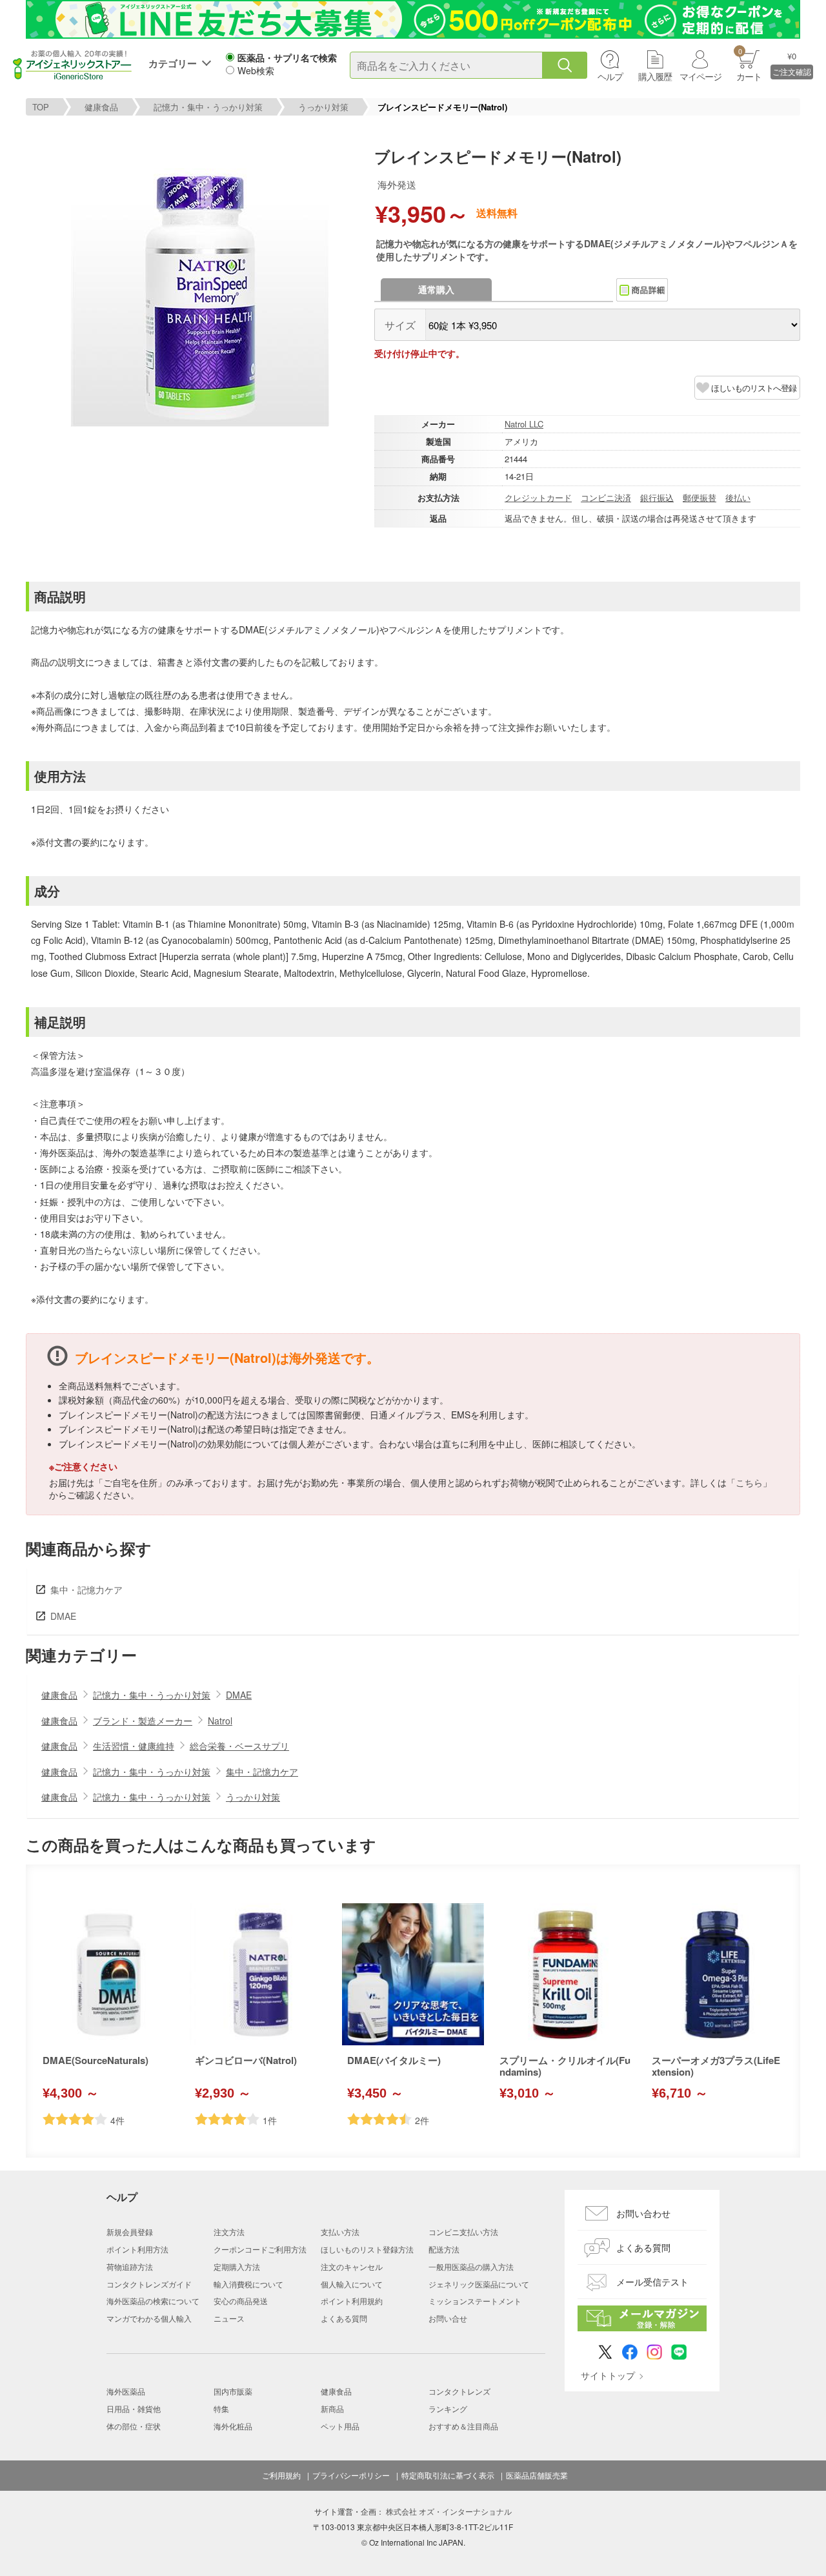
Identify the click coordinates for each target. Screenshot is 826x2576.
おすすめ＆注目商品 (463, 2426)
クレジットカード (538, 497)
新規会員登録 (130, 2232)
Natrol (220, 1721)
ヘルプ (610, 76)
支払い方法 (340, 2232)
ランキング (448, 2408)
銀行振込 (657, 497)
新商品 (332, 2408)
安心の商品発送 (241, 2301)
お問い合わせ (643, 2213)
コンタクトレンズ (459, 2391)
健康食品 (101, 107)
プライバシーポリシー (351, 2475)
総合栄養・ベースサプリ (239, 1746)
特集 (221, 2408)
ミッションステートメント (475, 2301)
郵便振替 (700, 497)
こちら (749, 1482)
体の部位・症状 (134, 2426)
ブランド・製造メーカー (143, 1721)
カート (749, 64)
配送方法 (444, 2249)
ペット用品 (340, 2426)
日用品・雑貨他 (134, 2408)
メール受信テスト (652, 2282)
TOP (41, 107)
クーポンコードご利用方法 (260, 2249)
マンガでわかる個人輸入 (149, 2318)
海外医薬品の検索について (153, 2301)
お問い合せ (448, 2318)
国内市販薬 (233, 2391)
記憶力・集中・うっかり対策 (208, 107)
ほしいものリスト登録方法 (367, 2249)
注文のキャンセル (352, 2266)
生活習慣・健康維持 (134, 1746)
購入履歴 (655, 76)
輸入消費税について (248, 2284)
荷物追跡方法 (130, 2266)
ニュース (229, 2318)
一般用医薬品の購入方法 (471, 2266)
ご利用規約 (281, 2475)
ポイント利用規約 (352, 2301)
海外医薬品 (126, 2391)
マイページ (700, 76)
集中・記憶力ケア (86, 1590)
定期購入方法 (237, 2266)
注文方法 (229, 2232)
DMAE (63, 1616)
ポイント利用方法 (137, 2249)
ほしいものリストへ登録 (754, 388)
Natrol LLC (524, 424)
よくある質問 (344, 2318)
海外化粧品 (233, 2426)
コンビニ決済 (606, 497)
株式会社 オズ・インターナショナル (449, 2511)
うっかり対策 (323, 107)
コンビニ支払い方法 (463, 2232)
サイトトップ (608, 2375)
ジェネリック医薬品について (479, 2284)
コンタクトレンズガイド (149, 2284)
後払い (738, 497)
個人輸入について (352, 2284)
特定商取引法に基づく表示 (448, 2475)
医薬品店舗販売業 (537, 2475)
